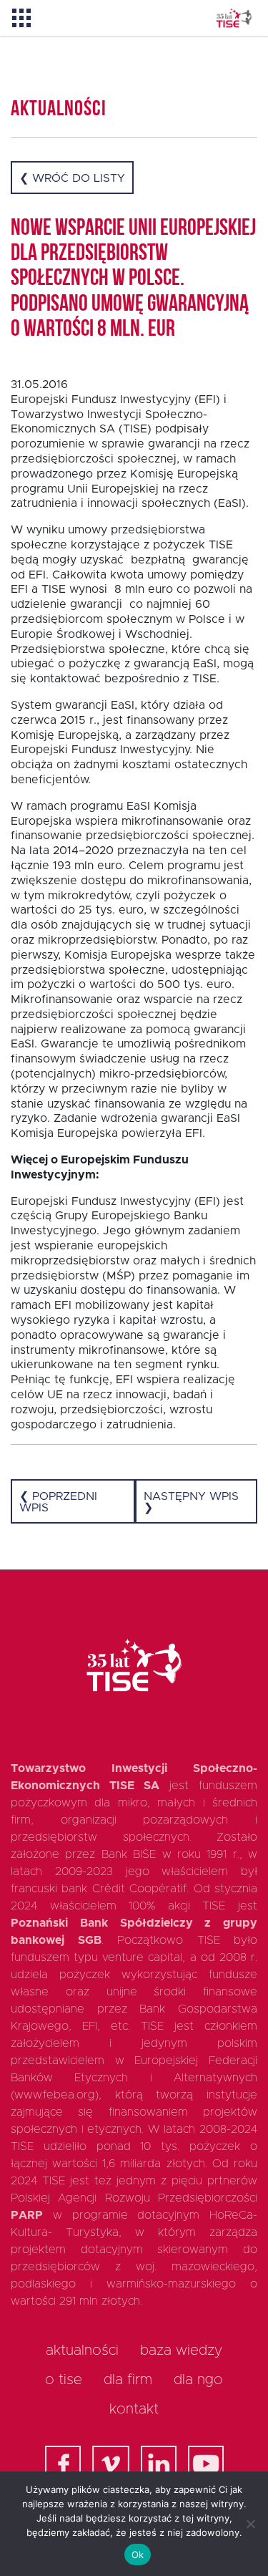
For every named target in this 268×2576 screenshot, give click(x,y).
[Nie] (250, 2524)
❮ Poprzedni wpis (58, 1502)
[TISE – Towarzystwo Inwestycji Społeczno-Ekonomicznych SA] (234, 18)
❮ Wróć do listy (72, 178)
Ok (138, 2555)
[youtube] (206, 2464)
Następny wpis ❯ (191, 1502)
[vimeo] (111, 2464)
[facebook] (63, 2464)
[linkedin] (159, 2464)
